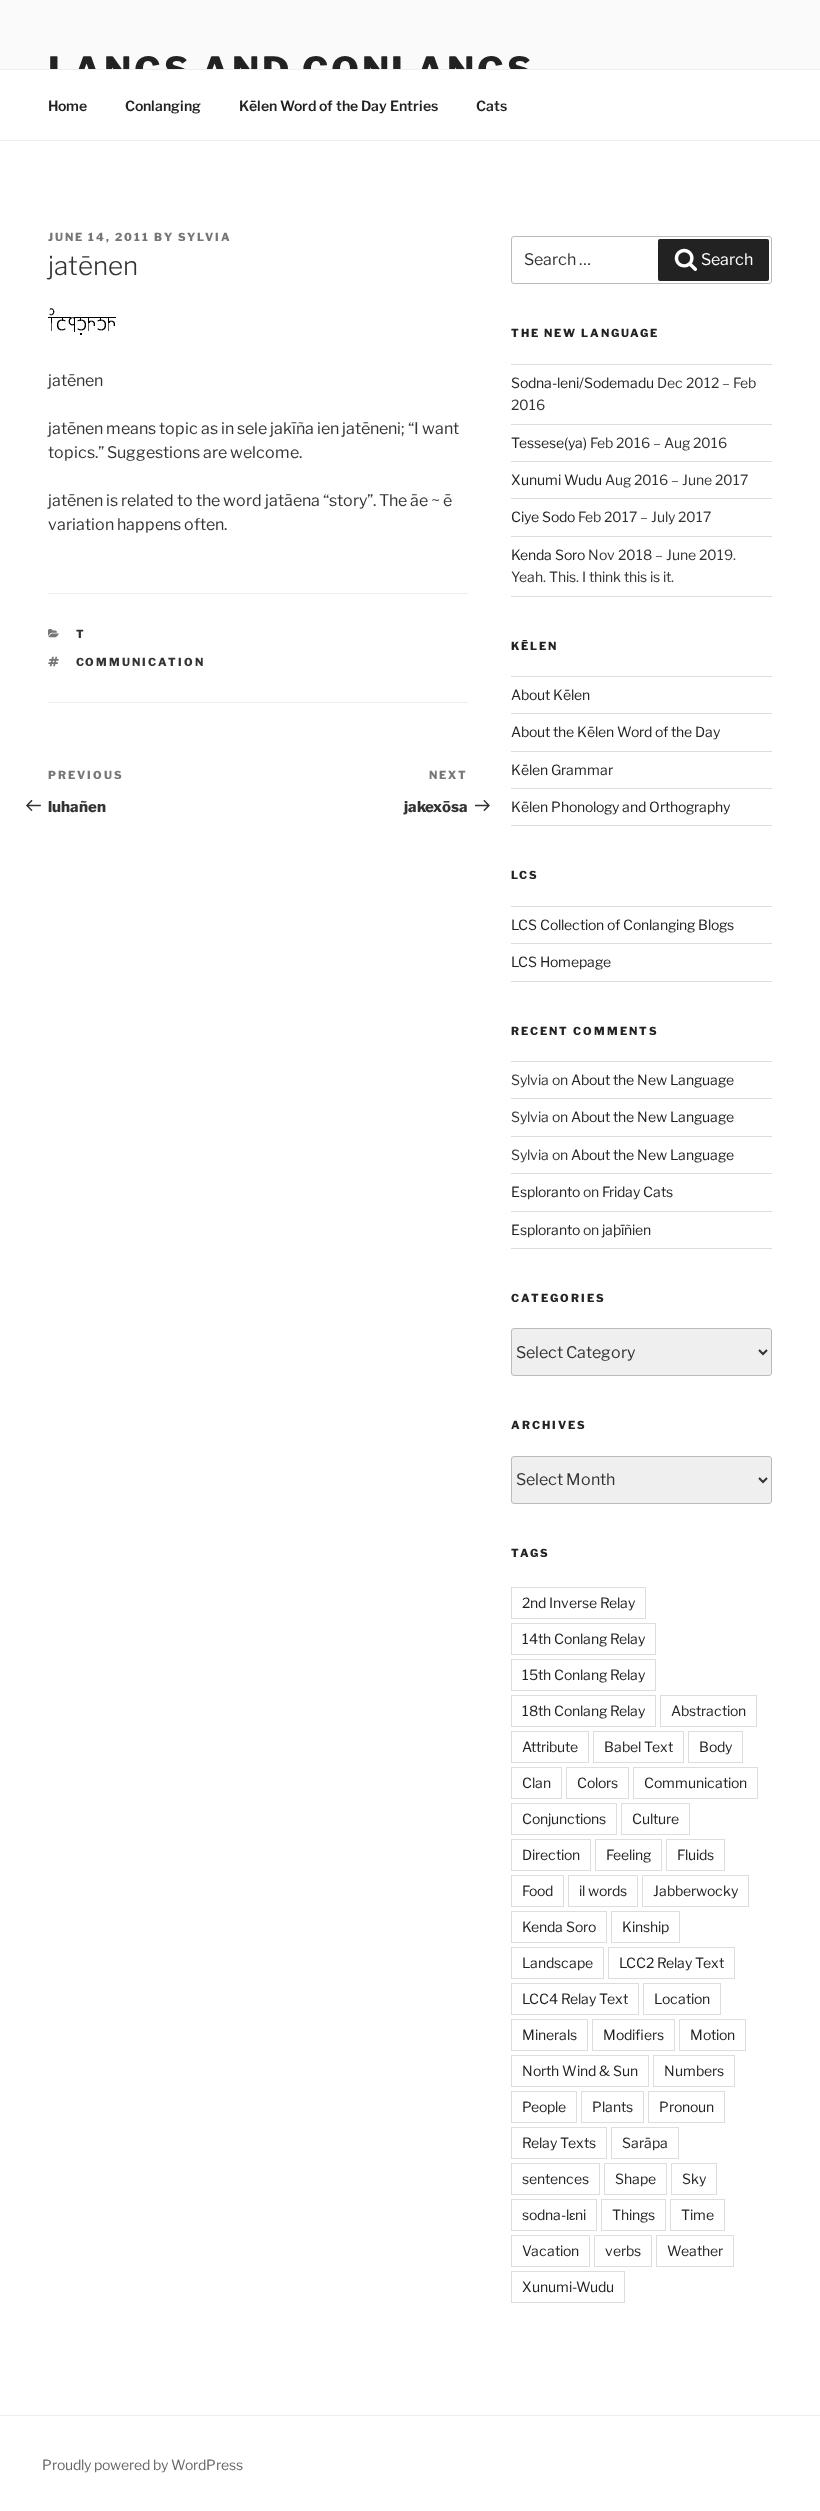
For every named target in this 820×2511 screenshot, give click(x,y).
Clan (536, 1782)
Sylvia (205, 237)
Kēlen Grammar (562, 769)
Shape (635, 2178)
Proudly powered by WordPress (142, 2464)
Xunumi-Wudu (568, 2286)
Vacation (550, 2250)
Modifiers (633, 2034)
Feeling (628, 1854)
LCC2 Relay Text (671, 1962)
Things (633, 2214)
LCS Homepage (561, 961)
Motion (712, 2034)
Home (67, 105)
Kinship (645, 1926)
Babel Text (638, 1746)
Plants (612, 2106)
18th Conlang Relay (583, 1710)
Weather (695, 2250)
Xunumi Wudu (556, 479)
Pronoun (686, 2106)
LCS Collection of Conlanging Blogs (622, 924)
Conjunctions (564, 1818)
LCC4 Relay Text (575, 1998)
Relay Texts (559, 2142)
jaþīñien (626, 1229)
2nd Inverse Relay (578, 1602)
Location (682, 1998)
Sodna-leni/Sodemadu (582, 382)
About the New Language (652, 1079)
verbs (623, 2250)
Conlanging (163, 105)
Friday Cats (637, 1191)
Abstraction (708, 1710)
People (544, 2106)
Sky (694, 2178)
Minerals (549, 2034)
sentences (555, 2178)
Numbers (694, 2070)
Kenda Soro (548, 554)
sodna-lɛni (554, 2214)
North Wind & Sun (580, 2070)
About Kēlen (550, 694)
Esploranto (545, 1191)
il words (603, 1890)
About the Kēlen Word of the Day (615, 731)
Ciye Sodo (543, 516)
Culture (655, 1818)
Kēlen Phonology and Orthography (620, 806)
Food (537, 1890)
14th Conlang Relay (583, 1638)
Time (697, 2214)
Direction (551, 1854)
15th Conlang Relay (583, 1674)
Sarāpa (645, 2142)
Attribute (550, 1746)
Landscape (557, 1962)
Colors (597, 1782)
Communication (141, 662)
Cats (491, 105)
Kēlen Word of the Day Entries (338, 105)
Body (715, 1746)
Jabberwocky (695, 1890)
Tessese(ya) (549, 442)
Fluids (695, 1854)
